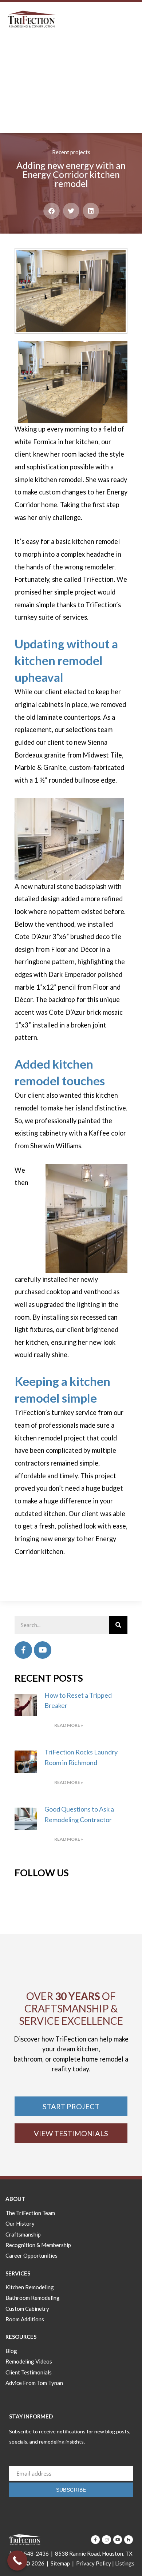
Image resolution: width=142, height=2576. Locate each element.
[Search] (118, 1625)
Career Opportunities (31, 2255)
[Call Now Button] (17, 2561)
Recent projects (71, 152)
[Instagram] (106, 2540)
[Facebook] (23, 1650)
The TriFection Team (30, 2213)
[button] (52, 211)
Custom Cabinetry (27, 2309)
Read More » (69, 1725)
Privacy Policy (94, 2563)
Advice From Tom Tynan (34, 2383)
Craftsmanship (23, 2234)
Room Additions (25, 2319)
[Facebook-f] (95, 2540)
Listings (125, 2563)
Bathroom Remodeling (33, 2298)
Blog (11, 2351)
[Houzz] (129, 2540)
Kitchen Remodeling (30, 2287)
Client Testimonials (29, 2372)
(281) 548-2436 (29, 2553)
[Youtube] (43, 1650)
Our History (20, 2223)
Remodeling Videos (29, 2361)
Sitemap (60, 2563)
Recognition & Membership (38, 2245)
